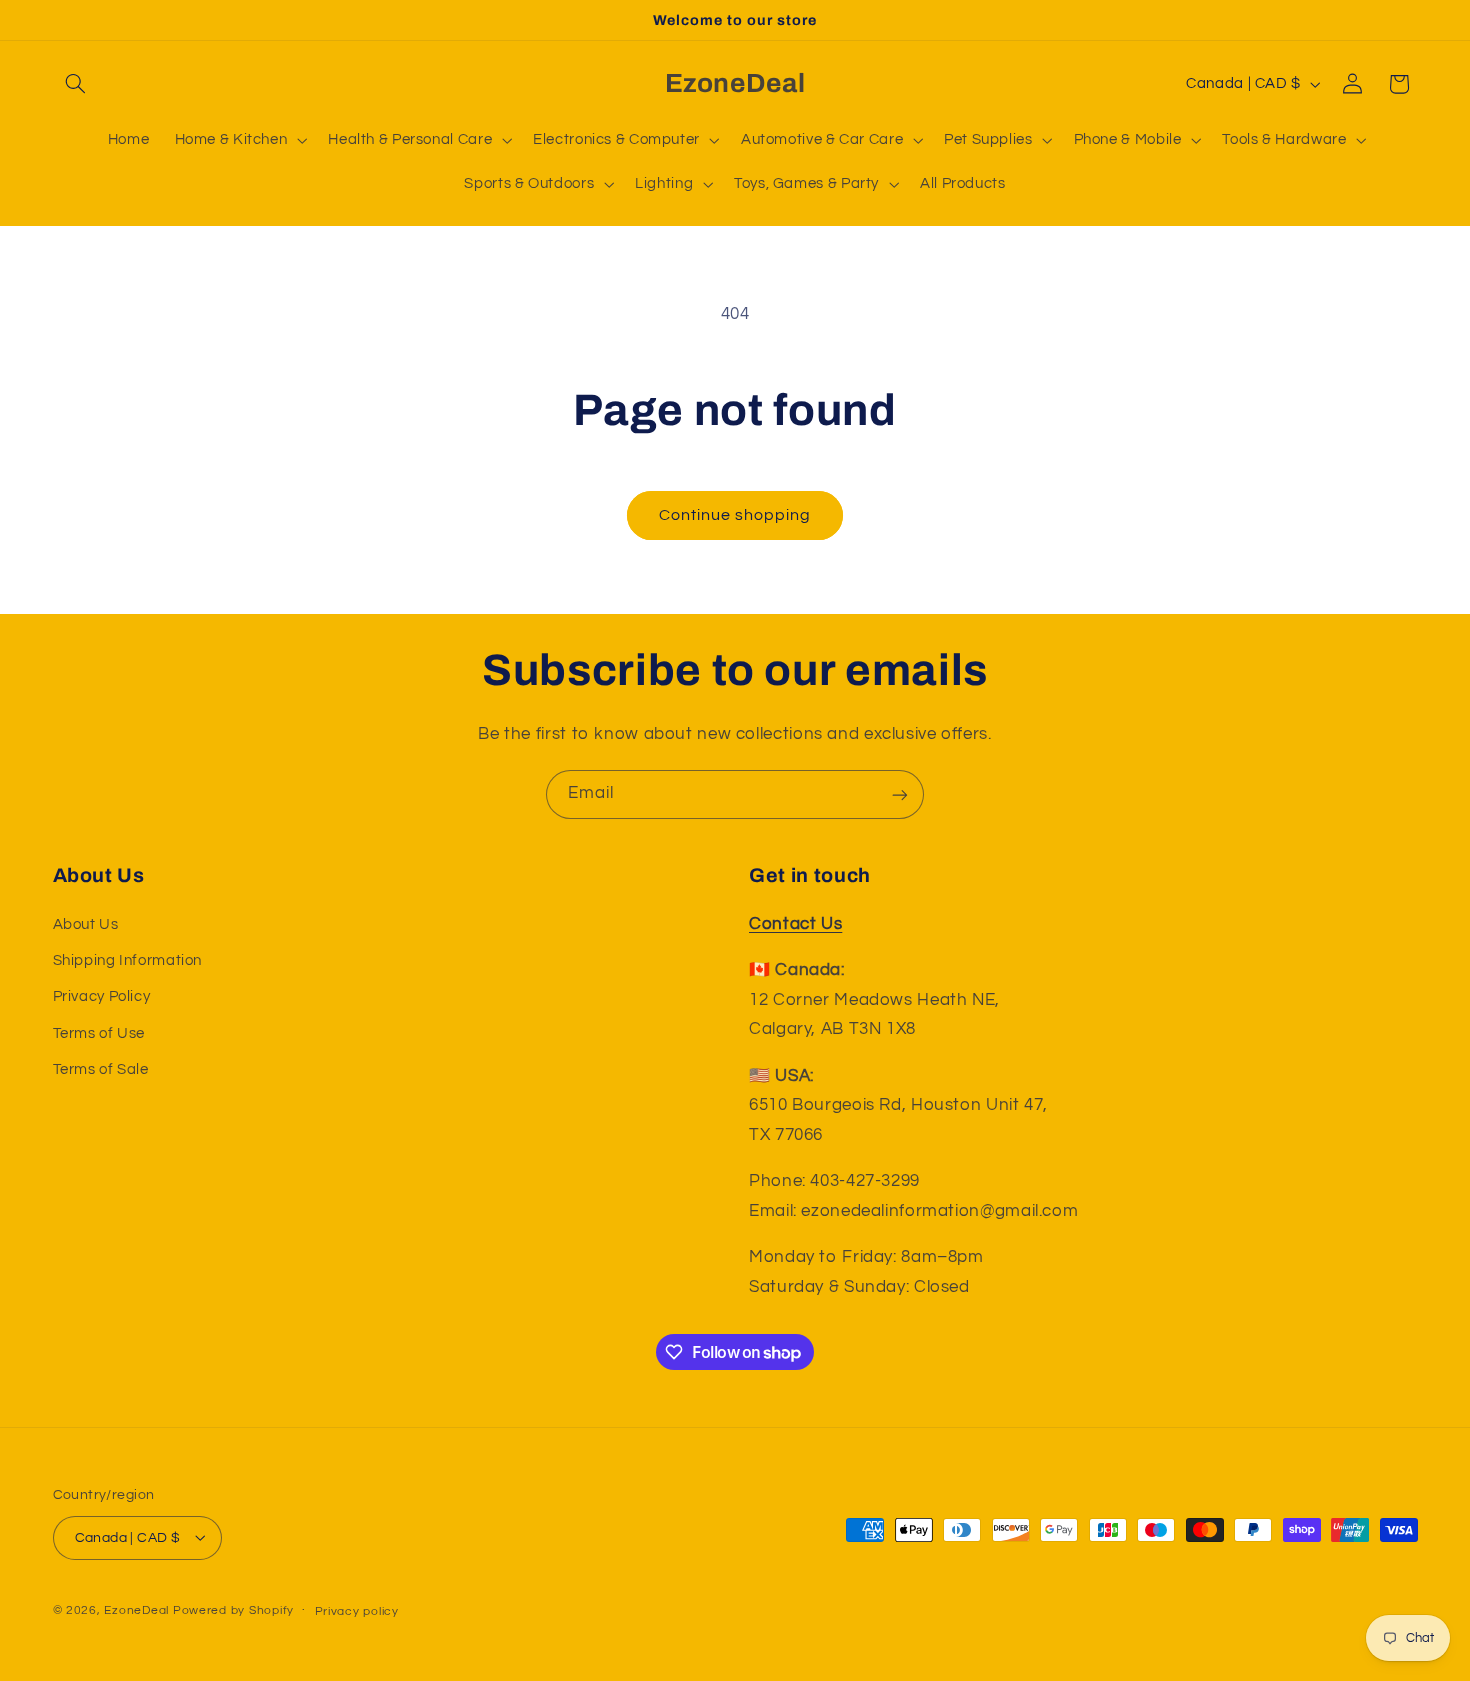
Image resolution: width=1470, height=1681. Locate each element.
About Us (86, 924)
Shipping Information (128, 960)
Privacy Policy (102, 997)
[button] (76, 84)
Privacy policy (357, 1610)
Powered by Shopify (233, 1609)
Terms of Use (99, 1033)
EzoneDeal (136, 1609)
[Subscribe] (900, 794)
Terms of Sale (101, 1069)
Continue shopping (735, 515)
